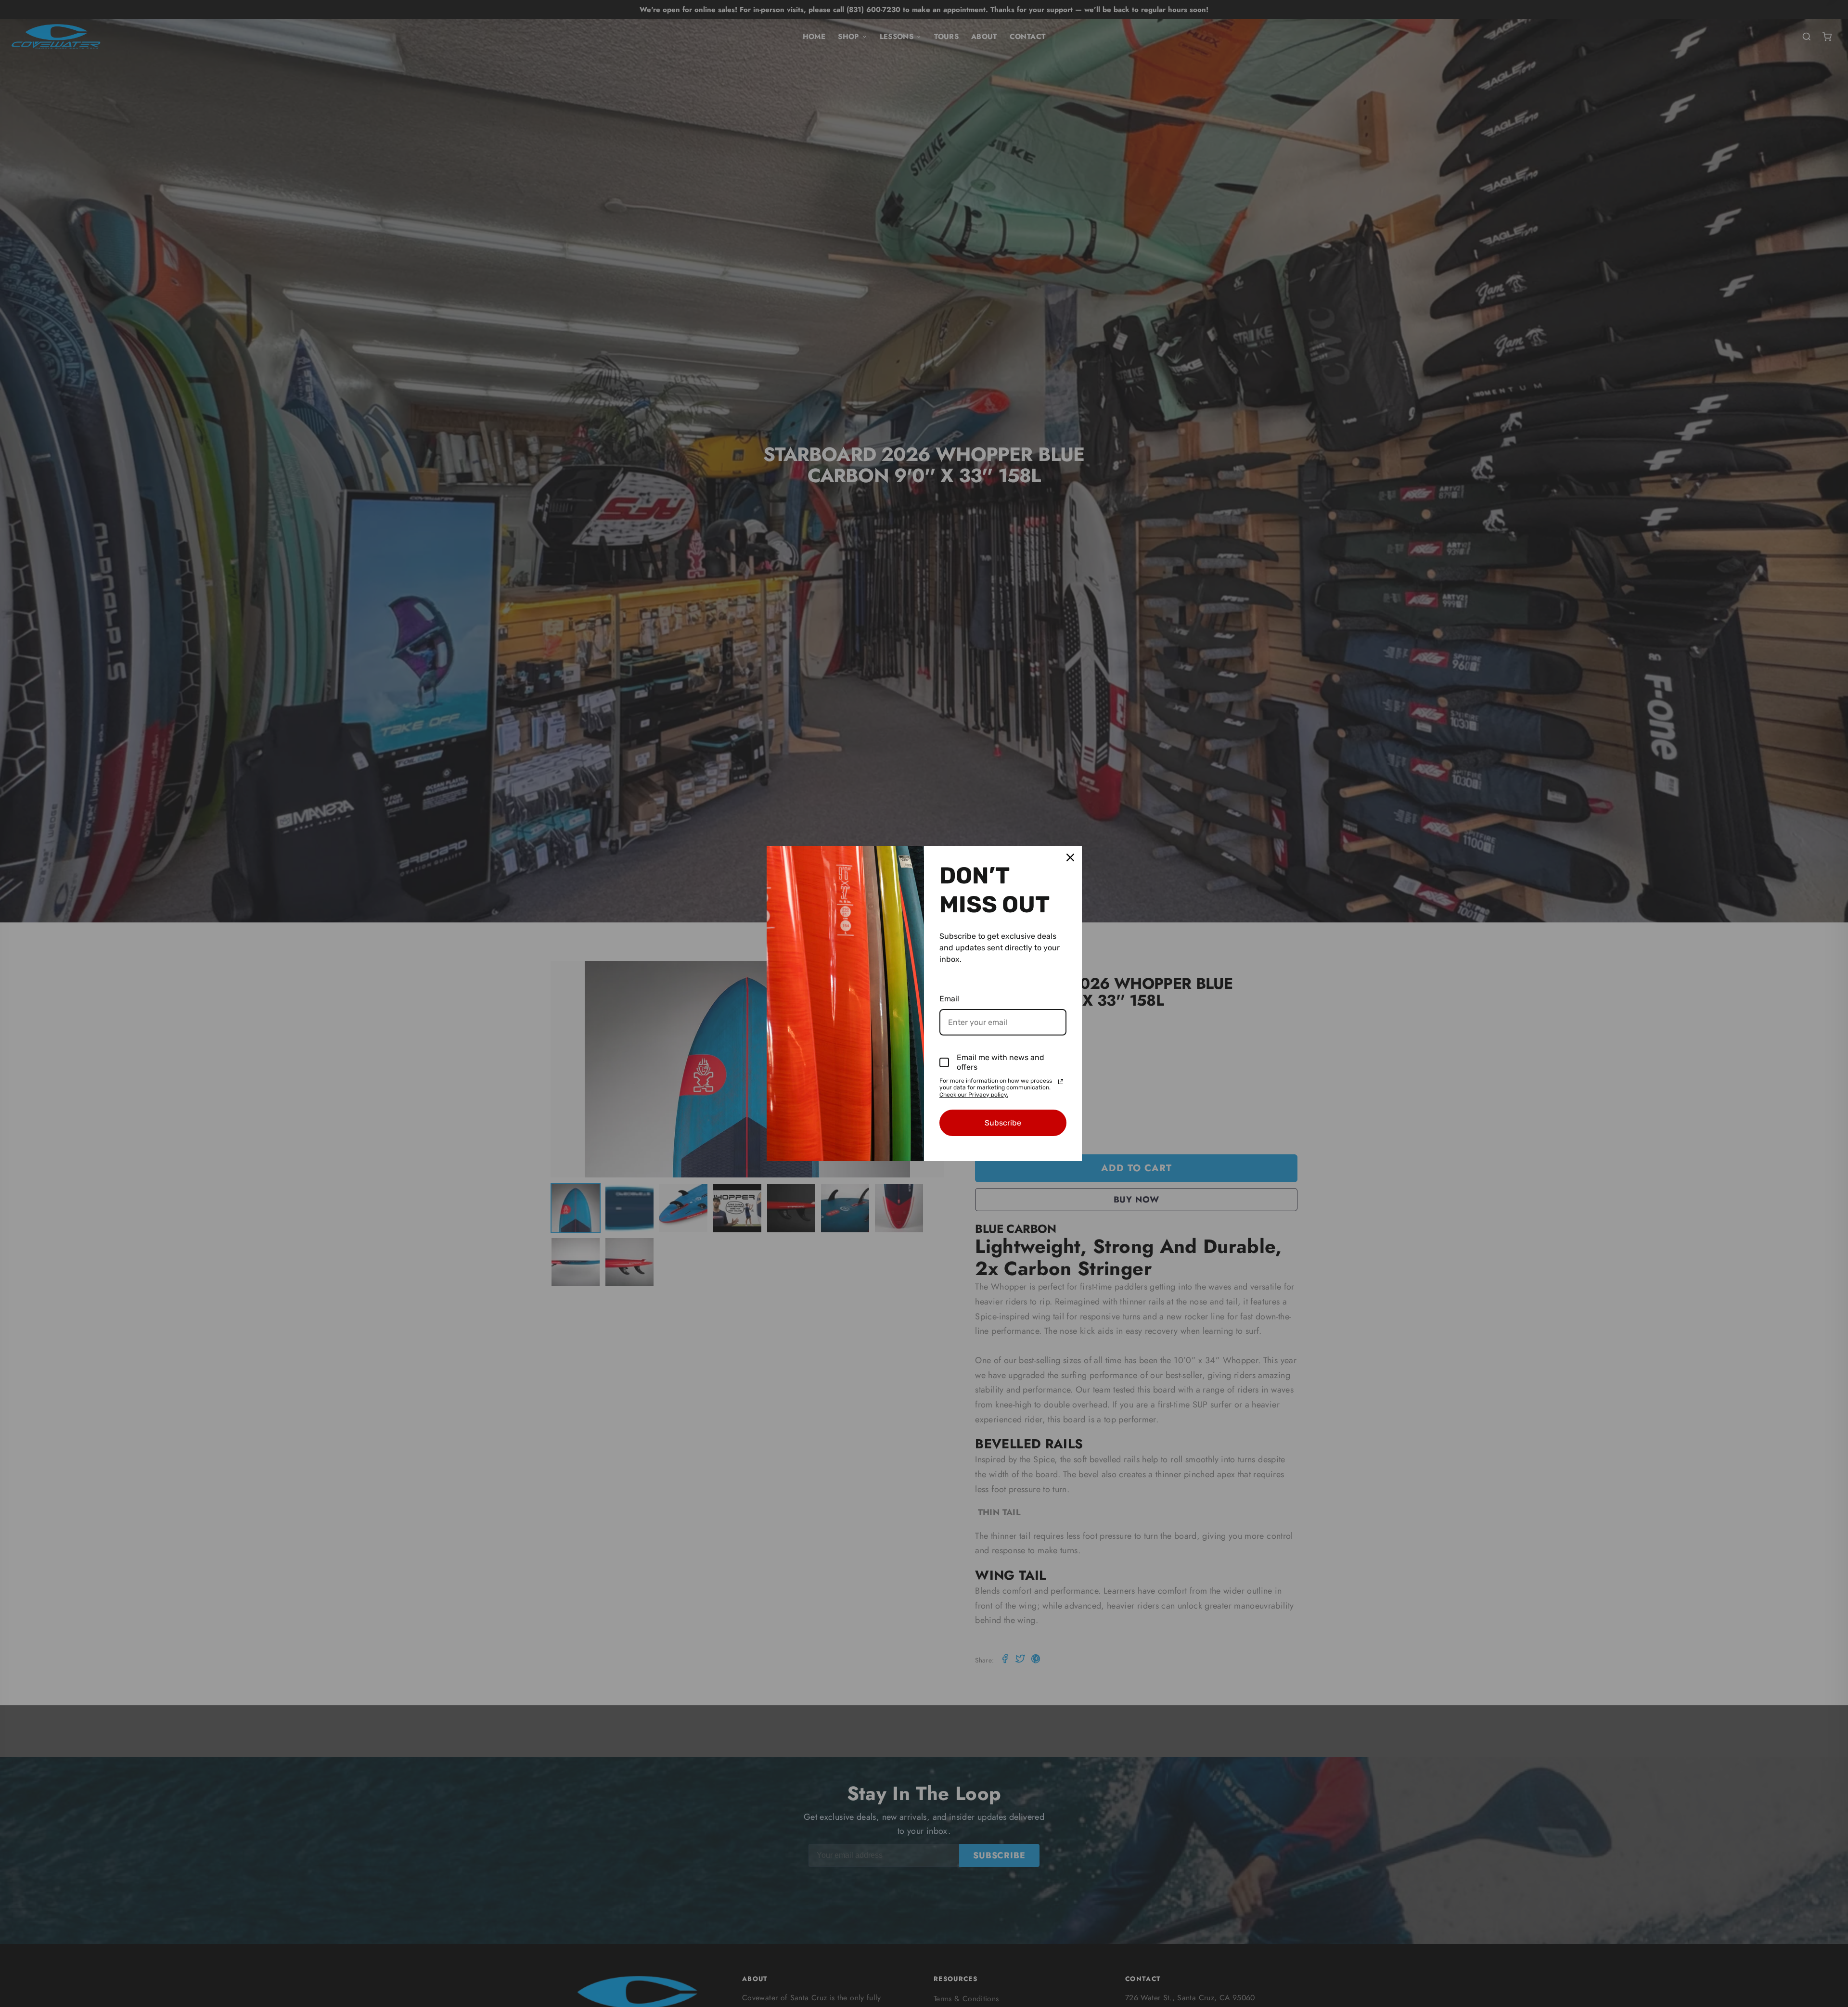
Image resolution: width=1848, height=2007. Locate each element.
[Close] (1070, 857)
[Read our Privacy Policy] (1061, 1082)
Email (949, 999)
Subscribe (1003, 1123)
